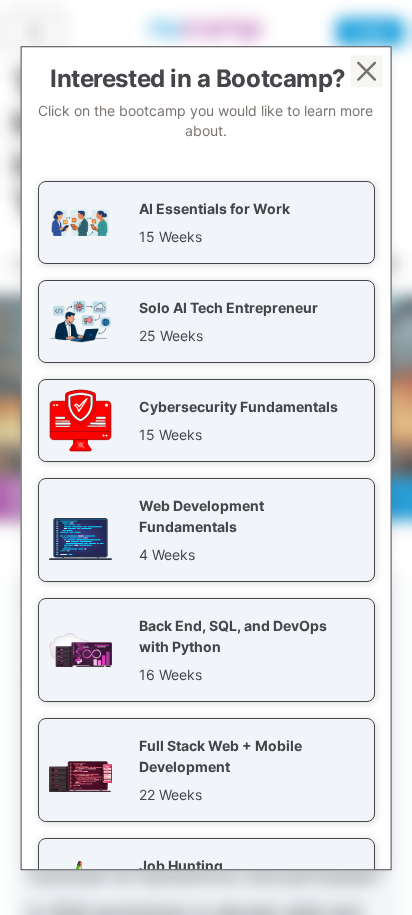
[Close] (366, 71)
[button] (206, 222)
